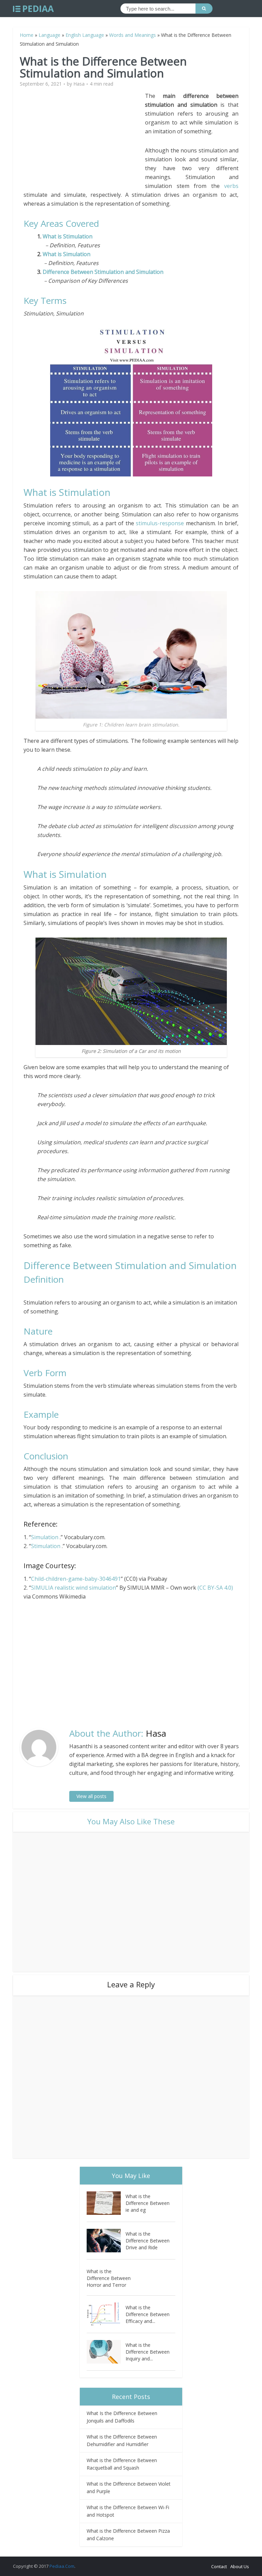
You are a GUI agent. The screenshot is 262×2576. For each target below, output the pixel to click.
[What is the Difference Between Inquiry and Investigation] (106, 2352)
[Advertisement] (84, 139)
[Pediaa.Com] (33, 9)
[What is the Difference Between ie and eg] (106, 2203)
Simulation (45, 1537)
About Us (240, 2566)
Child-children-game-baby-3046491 (76, 1579)
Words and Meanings (133, 35)
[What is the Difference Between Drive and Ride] (106, 2241)
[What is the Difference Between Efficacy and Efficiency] (106, 2314)
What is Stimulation (69, 236)
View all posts (91, 1796)
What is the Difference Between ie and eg (148, 2203)
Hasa (79, 84)
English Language (85, 35)
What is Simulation (67, 254)
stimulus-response (160, 523)
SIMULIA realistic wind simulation (74, 1588)
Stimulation (46, 1546)
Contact (219, 2566)
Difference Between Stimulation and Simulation (103, 272)
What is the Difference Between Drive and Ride (148, 2241)
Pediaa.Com (62, 2566)
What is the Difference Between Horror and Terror (109, 2278)
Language (49, 35)
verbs (231, 186)
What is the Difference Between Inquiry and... (148, 2352)
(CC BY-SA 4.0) (215, 1588)
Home (27, 35)
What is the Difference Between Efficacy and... (148, 2314)
